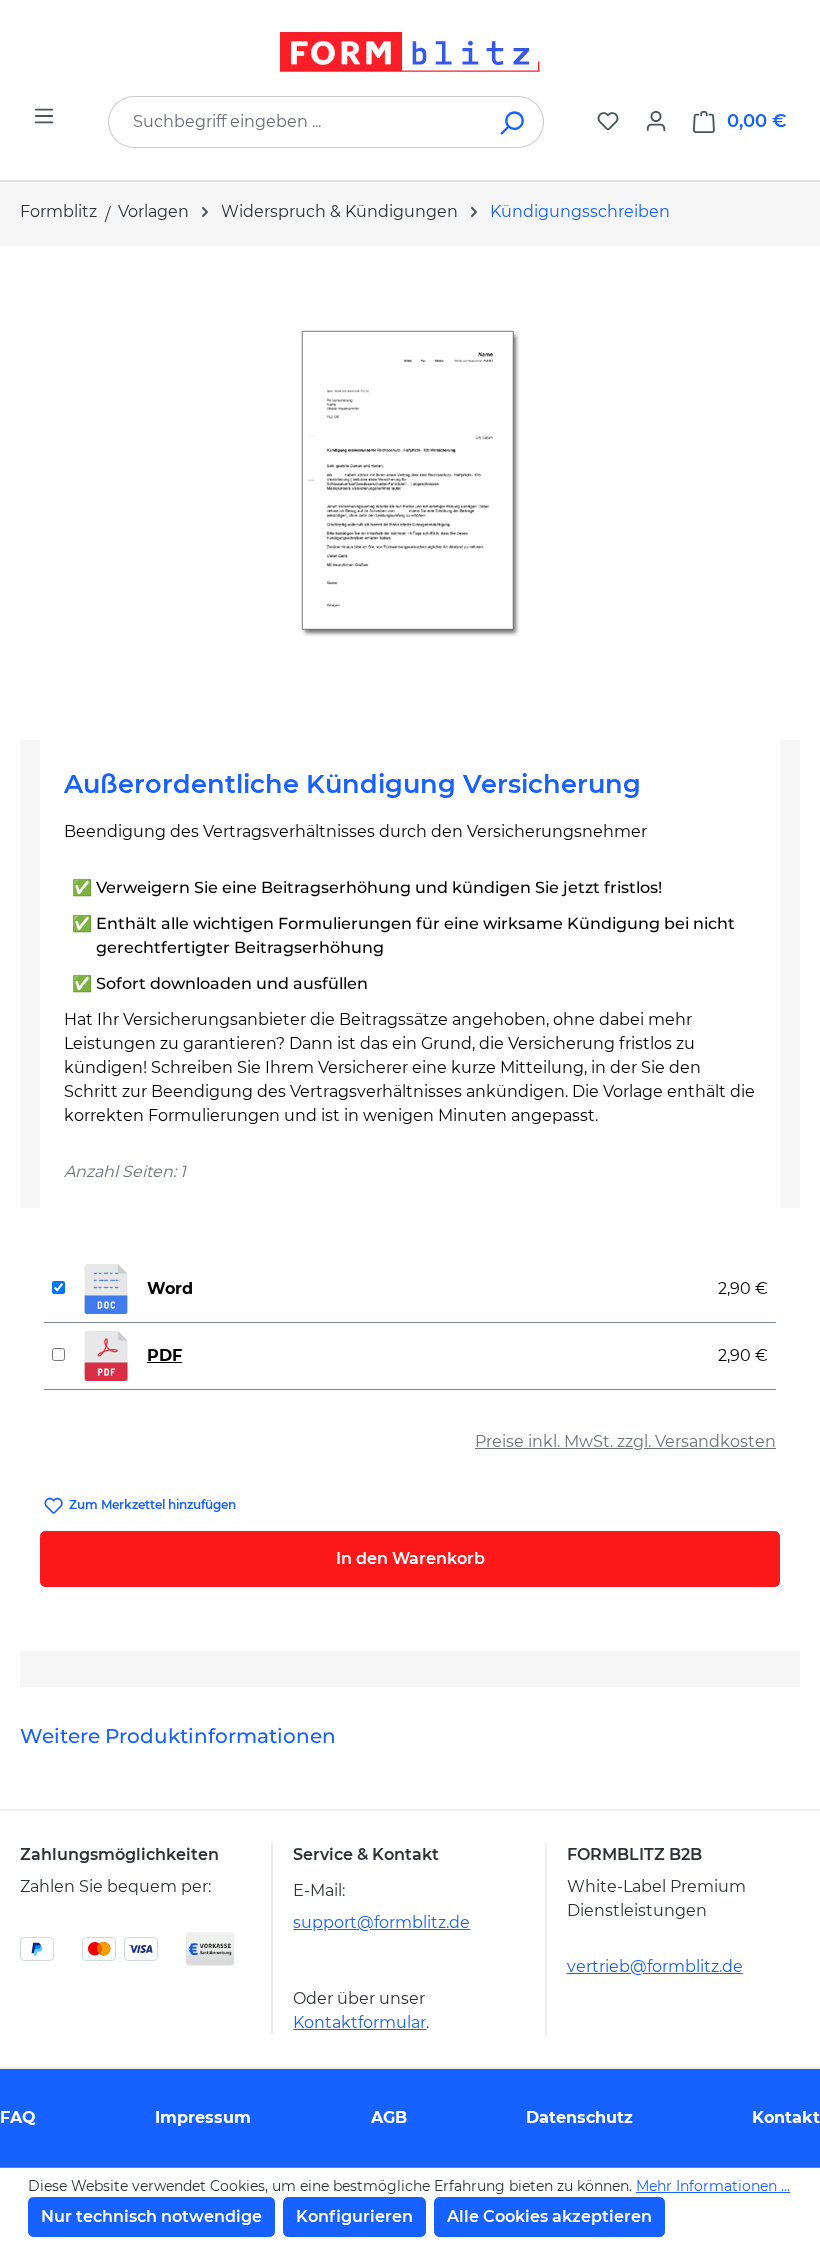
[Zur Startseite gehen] (410, 52)
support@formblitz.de (381, 1922)
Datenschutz (579, 2117)
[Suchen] (513, 122)
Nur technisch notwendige (151, 2216)
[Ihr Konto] (656, 121)
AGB (389, 2117)
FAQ (18, 2117)
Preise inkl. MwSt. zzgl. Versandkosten (625, 1441)
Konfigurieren (354, 2216)
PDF (164, 1355)
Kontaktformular (359, 2022)
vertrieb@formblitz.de (655, 1966)
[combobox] (296, 122)
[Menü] (44, 116)
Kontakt (786, 2117)
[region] (410, 485)
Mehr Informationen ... (713, 2186)
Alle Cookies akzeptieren (549, 2216)
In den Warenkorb (410, 1558)
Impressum (203, 2117)
